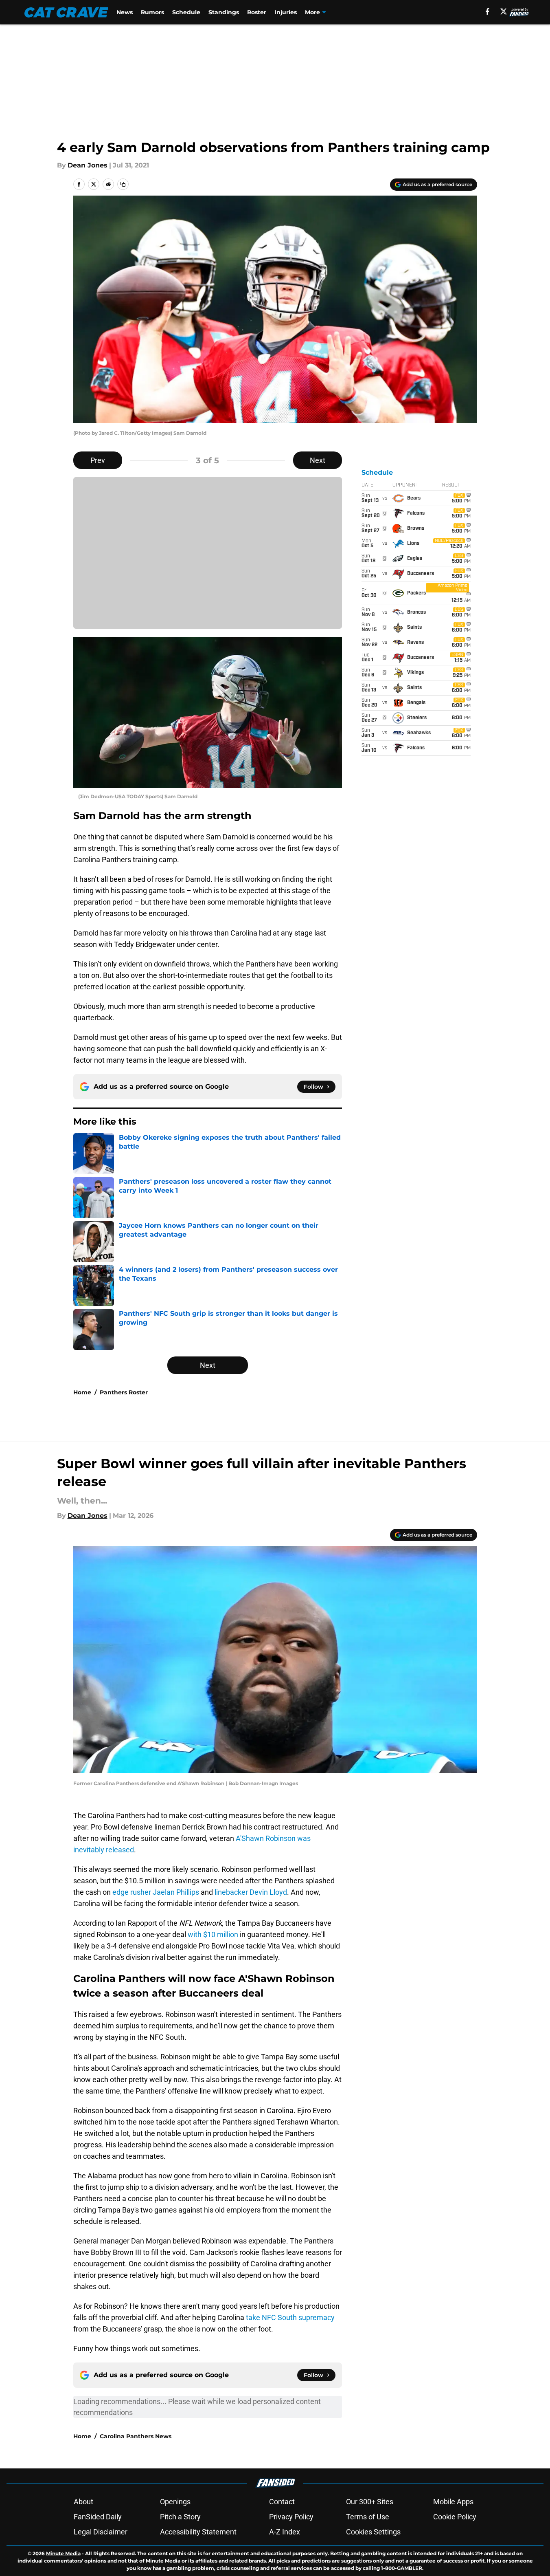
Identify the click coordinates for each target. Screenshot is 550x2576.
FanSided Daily (98, 2517)
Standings (224, 12)
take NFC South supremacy (290, 2317)
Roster (257, 12)
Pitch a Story (180, 2517)
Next (318, 460)
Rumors (152, 12)
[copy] (123, 184)
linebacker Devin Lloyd (251, 1892)
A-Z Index (285, 2532)
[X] (504, 11)
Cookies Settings (373, 2532)
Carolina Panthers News (136, 2436)
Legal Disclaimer (101, 2532)
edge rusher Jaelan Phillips (156, 1892)
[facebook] (488, 11)
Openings (175, 2502)
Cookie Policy (455, 2517)
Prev (98, 460)
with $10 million (213, 1934)
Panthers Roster (124, 1392)
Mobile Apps (453, 2502)
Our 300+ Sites (370, 2502)
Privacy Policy (291, 2517)
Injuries (286, 12)
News (125, 12)
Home (82, 1392)
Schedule (186, 12)
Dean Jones (88, 165)
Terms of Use (368, 2517)
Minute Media (63, 2553)
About (83, 2502)
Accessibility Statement (198, 2532)
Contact (282, 2502)
